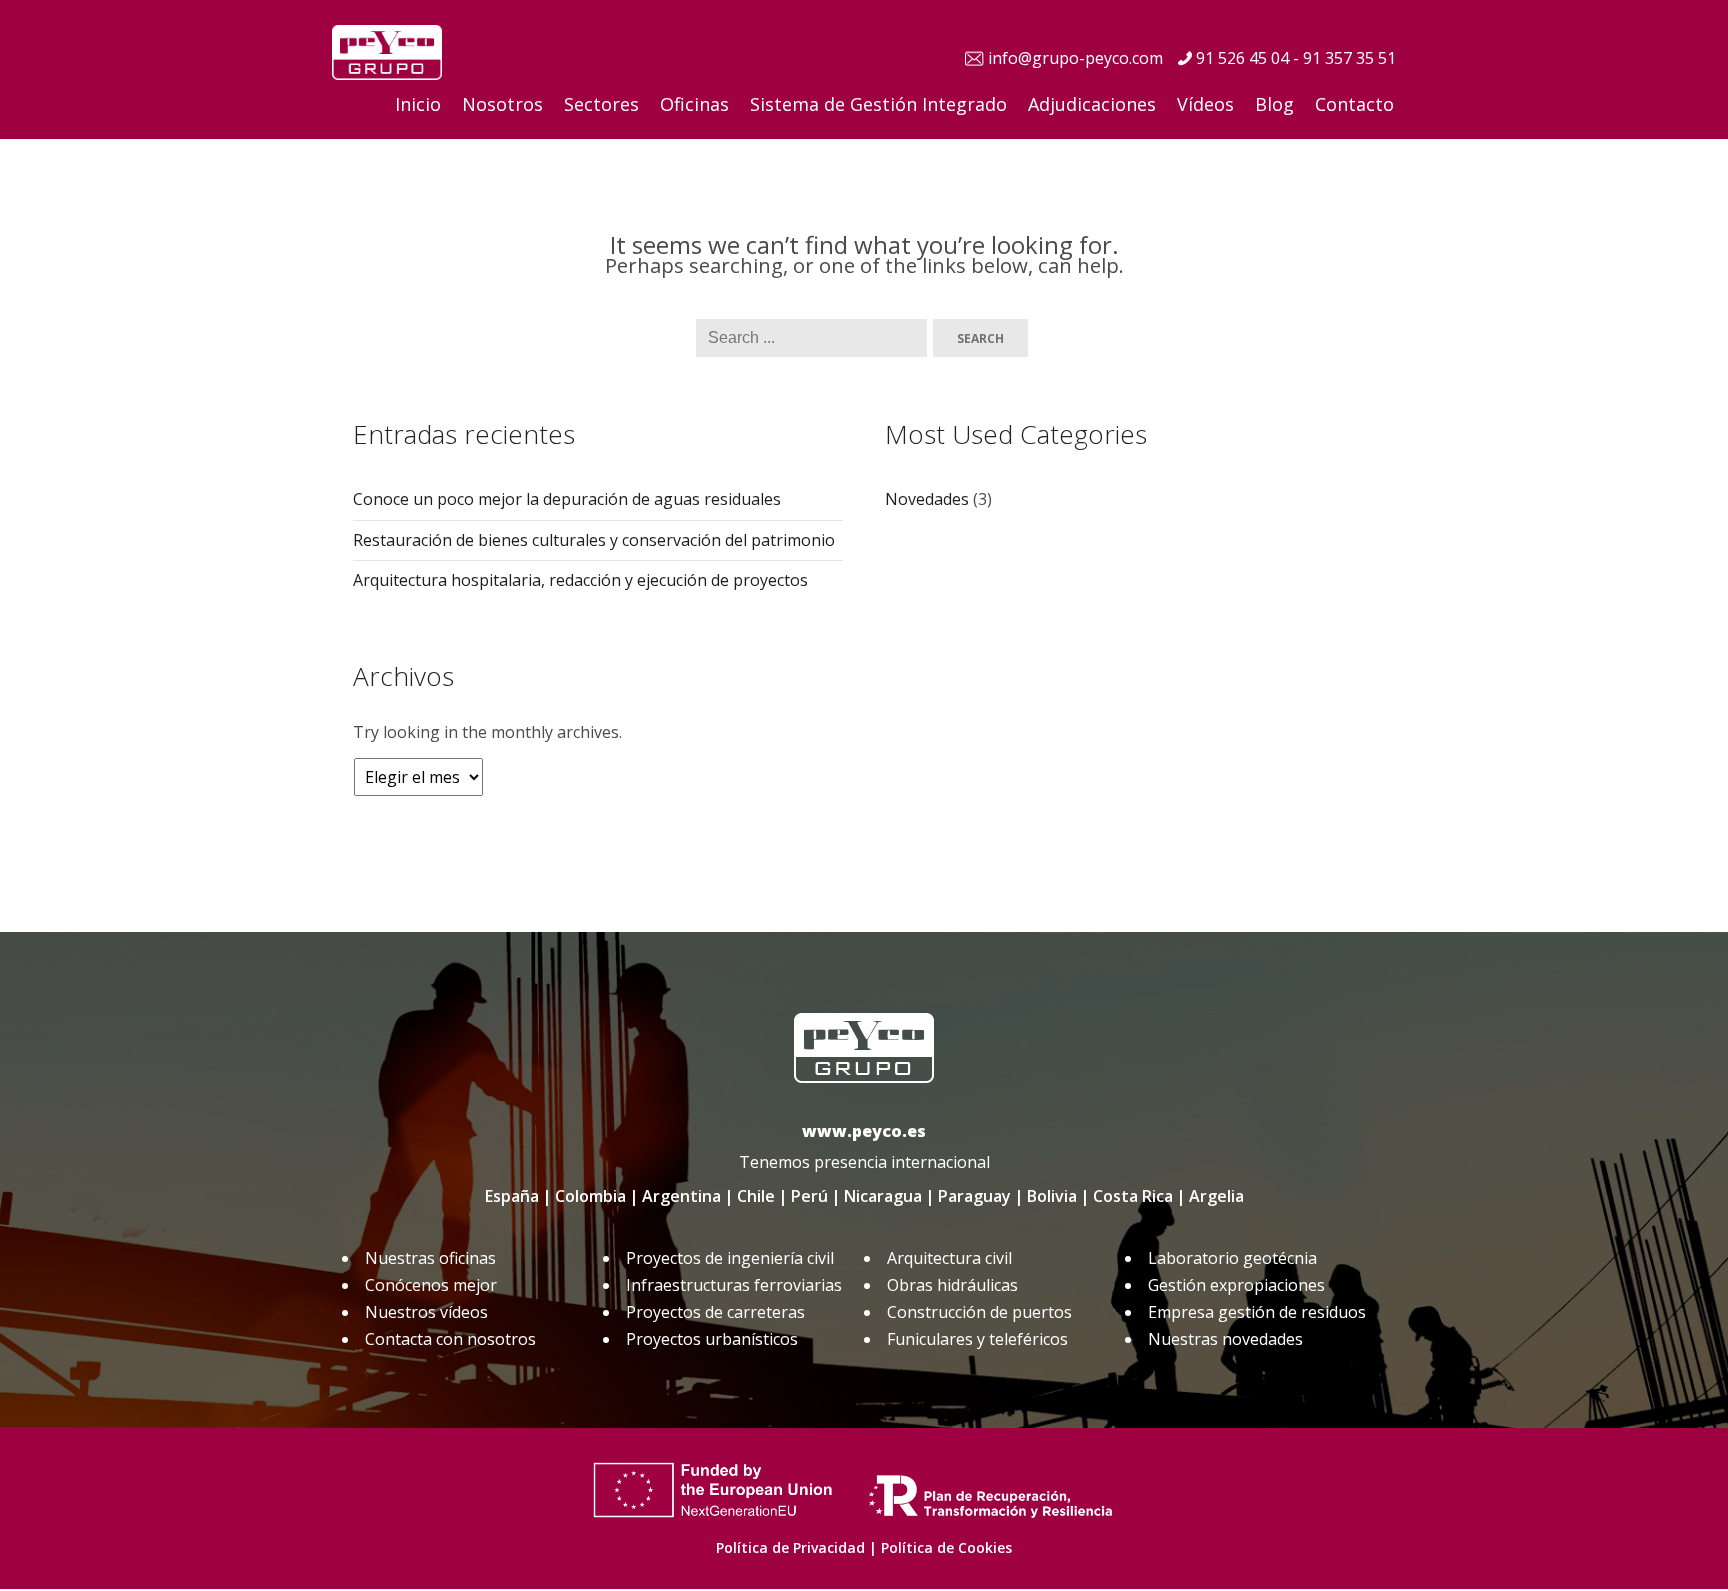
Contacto (1354, 104)
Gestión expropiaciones (1236, 1285)
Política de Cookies (946, 1547)
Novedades (927, 499)
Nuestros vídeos (426, 1312)
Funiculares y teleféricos (977, 1339)
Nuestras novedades (1225, 1339)
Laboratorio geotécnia (1232, 1258)
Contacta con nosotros (450, 1339)
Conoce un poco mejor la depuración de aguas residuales (567, 499)
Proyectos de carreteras (715, 1312)
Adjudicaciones (1092, 104)
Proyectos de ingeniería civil (730, 1258)
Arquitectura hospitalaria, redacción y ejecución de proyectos (580, 580)
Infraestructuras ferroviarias (734, 1285)
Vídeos (1205, 104)
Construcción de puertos (979, 1312)
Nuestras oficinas (430, 1258)
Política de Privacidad (790, 1547)
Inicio (418, 104)
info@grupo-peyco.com (1075, 58)
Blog (1274, 104)
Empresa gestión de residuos (1257, 1312)
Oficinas (694, 104)
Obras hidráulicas (952, 1285)
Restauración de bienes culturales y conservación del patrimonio (594, 540)
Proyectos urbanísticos (712, 1339)
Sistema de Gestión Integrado (878, 104)
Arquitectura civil (949, 1258)
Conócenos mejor (431, 1285)
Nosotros (502, 104)
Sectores (601, 104)
